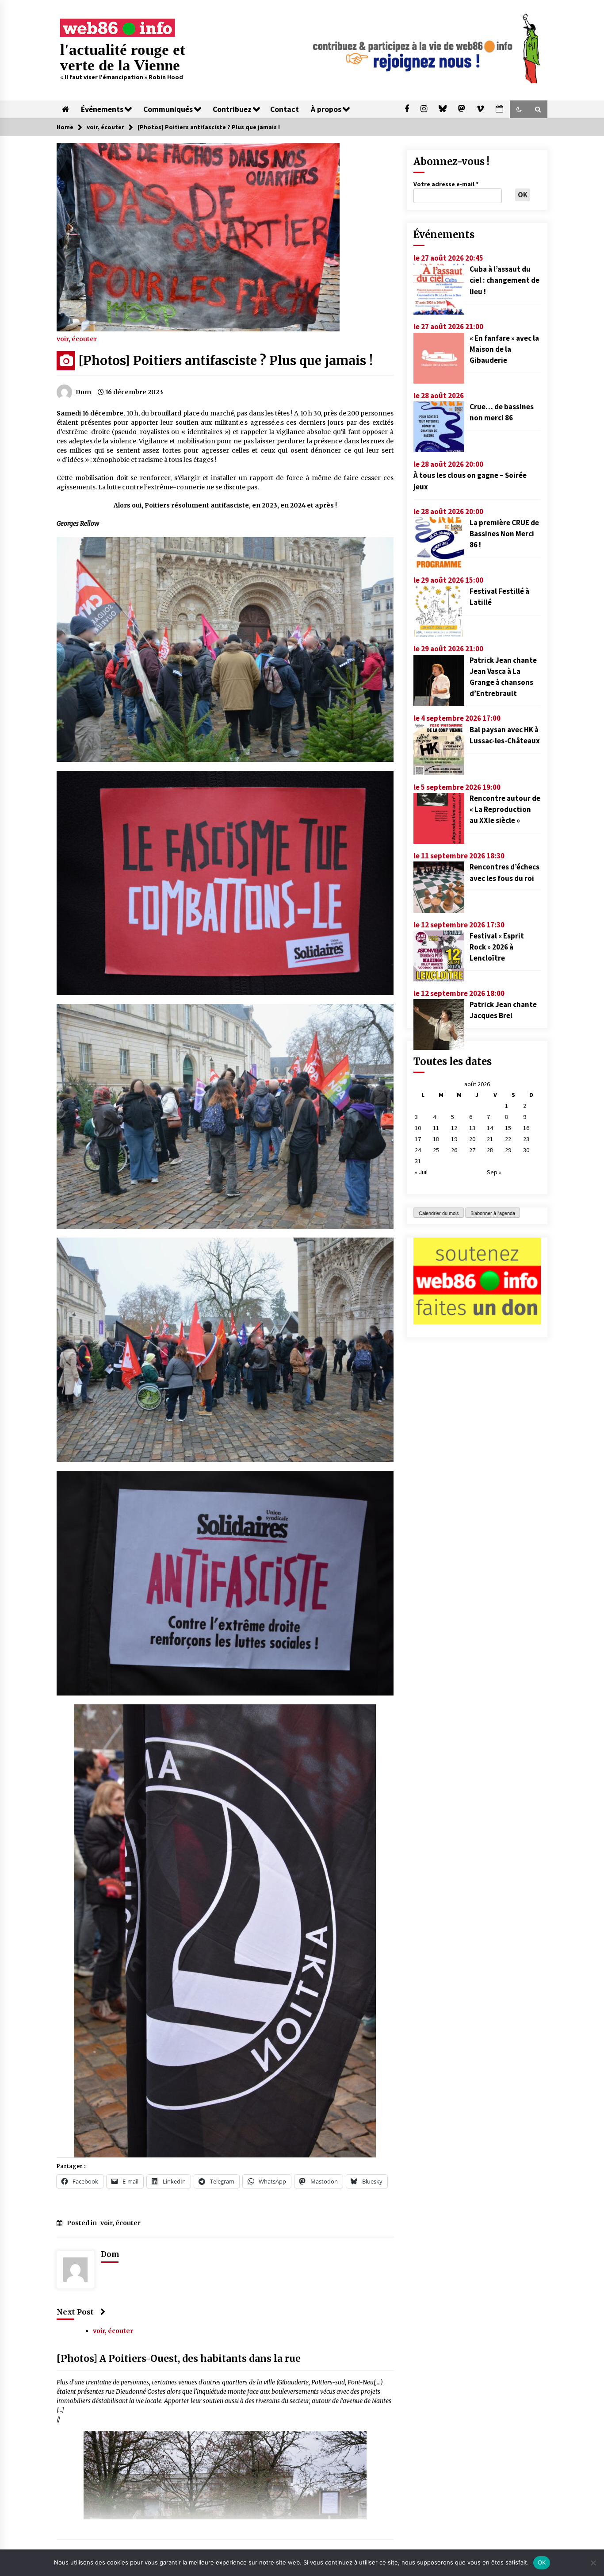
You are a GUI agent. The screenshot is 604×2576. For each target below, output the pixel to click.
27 (472, 1150)
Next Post (75, 2312)
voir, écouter (77, 338)
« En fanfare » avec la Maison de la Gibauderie (504, 349)
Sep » (494, 1172)
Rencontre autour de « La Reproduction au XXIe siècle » (505, 809)
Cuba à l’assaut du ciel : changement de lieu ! (505, 280)
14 (490, 1128)
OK (542, 2562)
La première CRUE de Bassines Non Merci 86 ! (504, 534)
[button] (519, 109)
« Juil (421, 1172)
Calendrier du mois (439, 1213)
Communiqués (168, 109)
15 (508, 1128)
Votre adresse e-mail (446, 184)
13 (472, 1128)
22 (508, 1139)
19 (454, 1139)
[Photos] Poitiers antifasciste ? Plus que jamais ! (226, 361)
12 (454, 1128)
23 (526, 1139)
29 (508, 1150)
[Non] (593, 2563)
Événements (102, 109)
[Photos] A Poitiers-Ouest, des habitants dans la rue (179, 2359)
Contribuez (232, 109)
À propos (326, 109)
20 (472, 1139)
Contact (285, 109)
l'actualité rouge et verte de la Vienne (123, 58)
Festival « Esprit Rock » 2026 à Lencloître (497, 947)
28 (490, 1150)
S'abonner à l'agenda (493, 1213)
